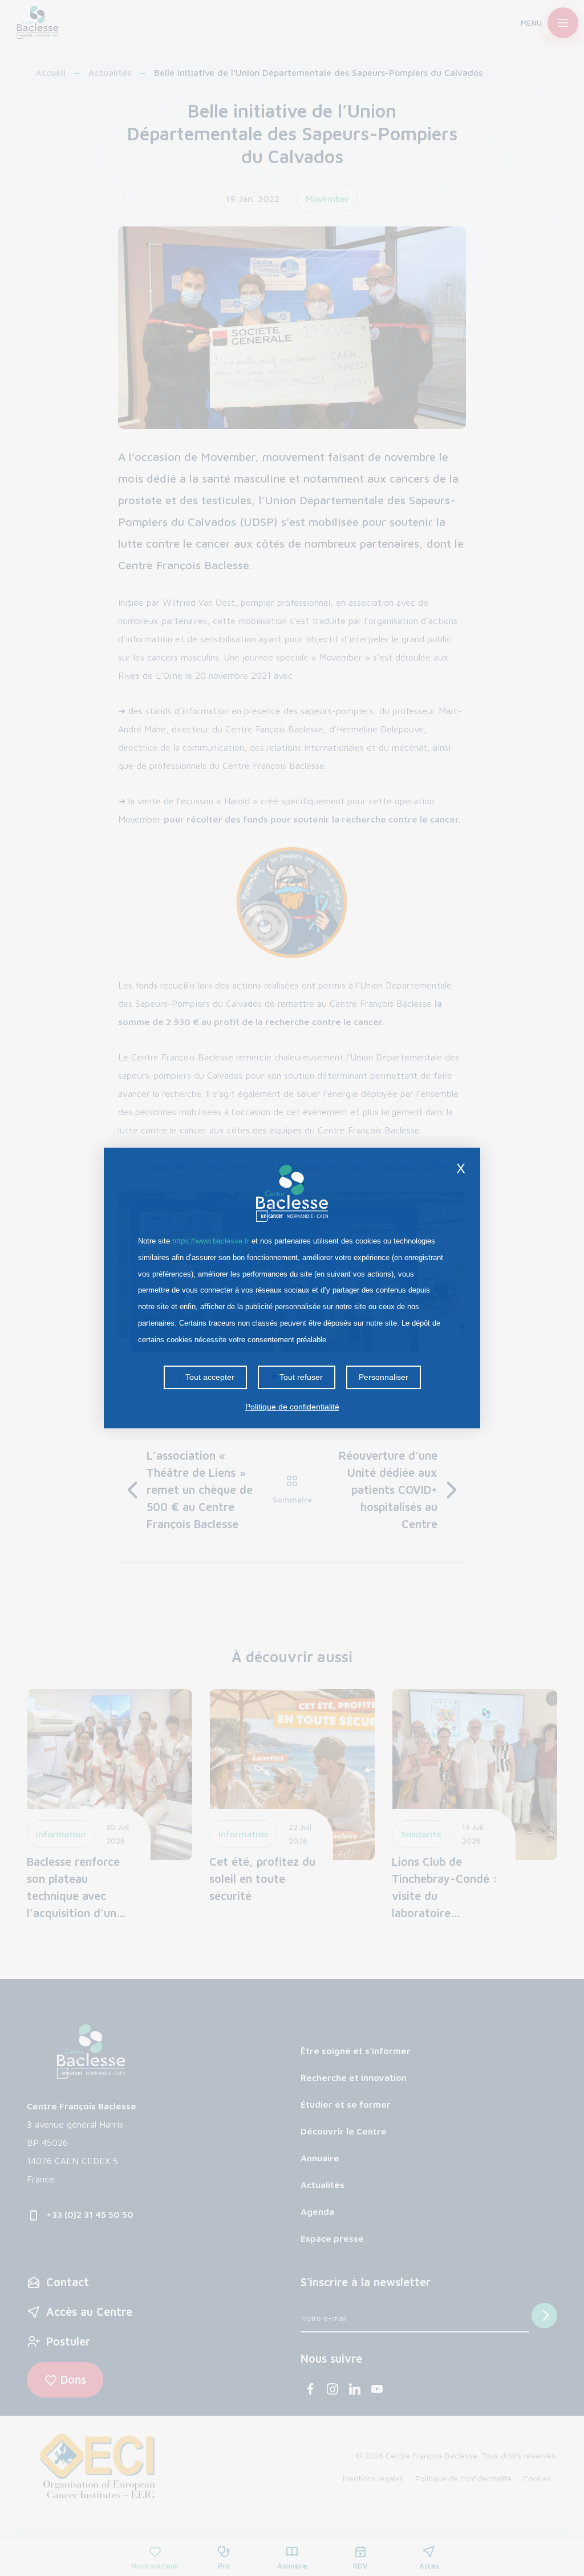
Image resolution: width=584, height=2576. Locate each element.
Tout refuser (300, 1377)
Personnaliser (384, 1377)
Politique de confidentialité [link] (292, 1407)
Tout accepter (209, 1377)
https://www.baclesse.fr (211, 1241)
